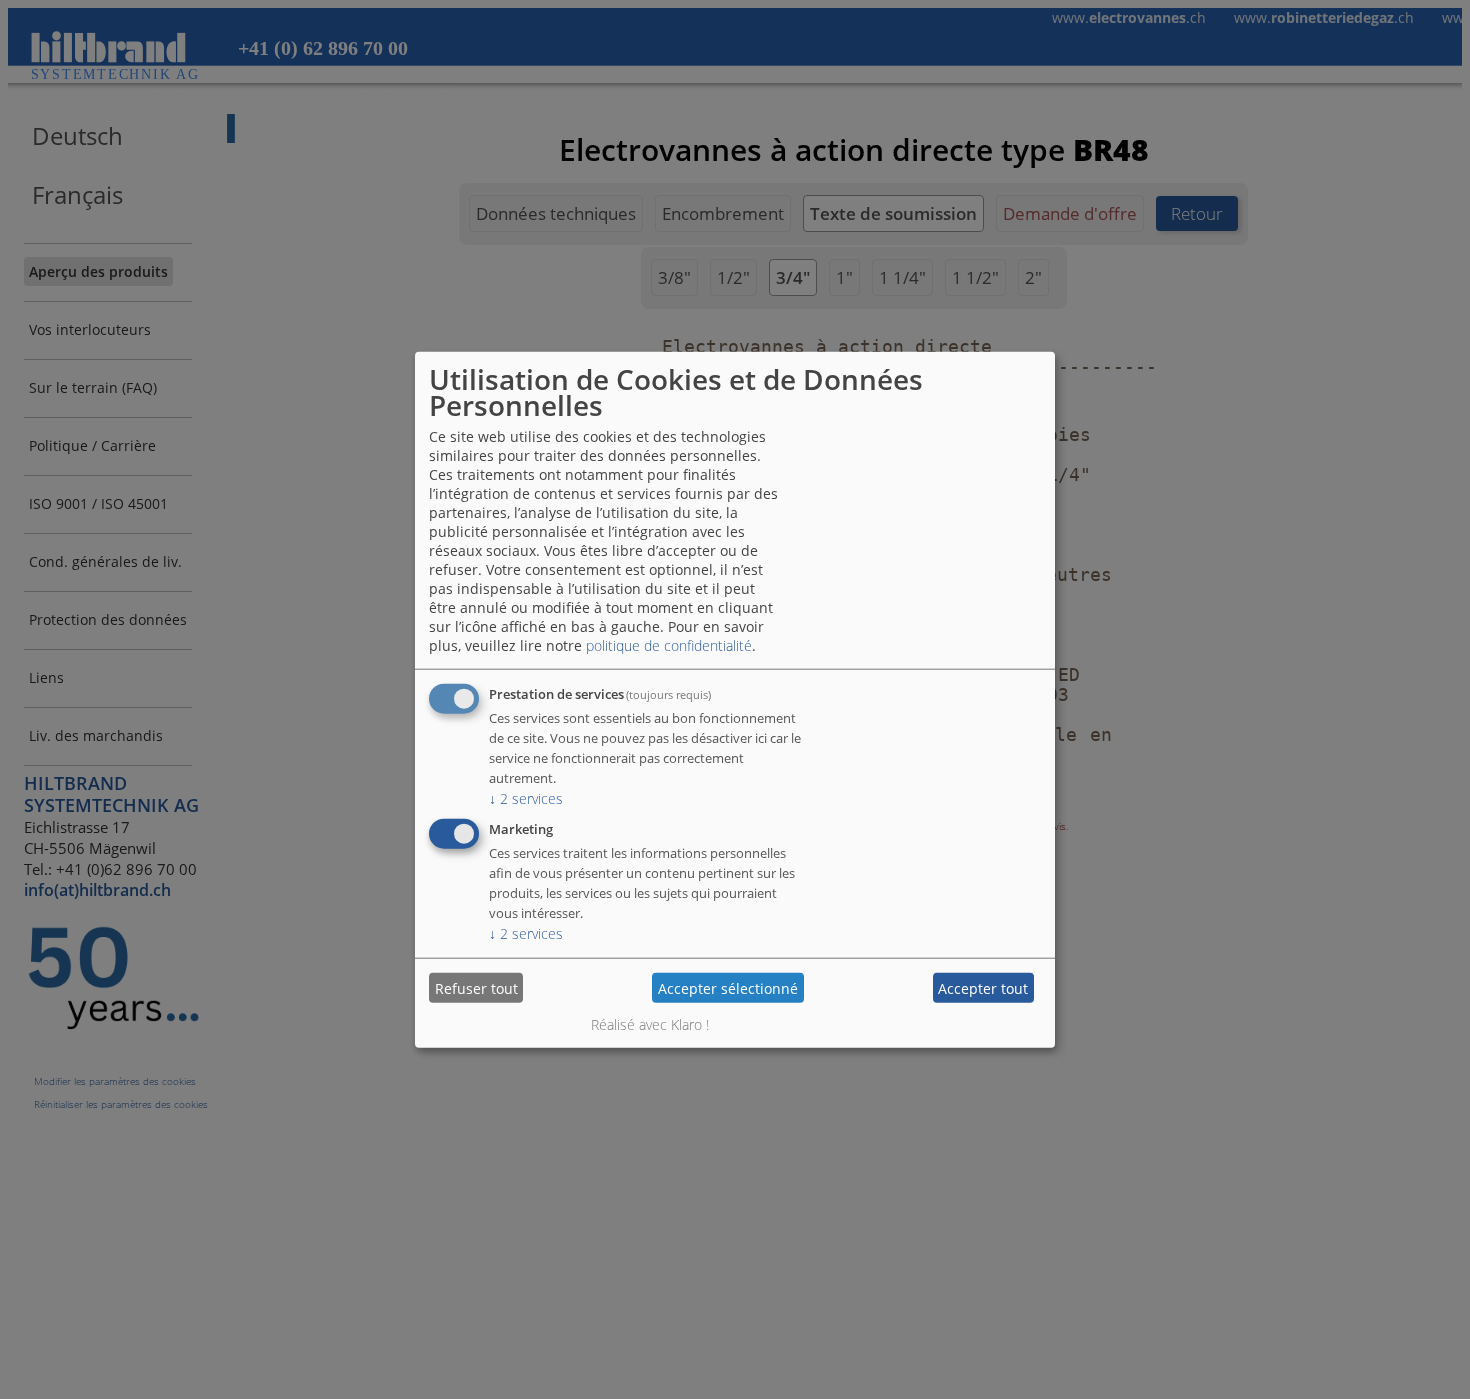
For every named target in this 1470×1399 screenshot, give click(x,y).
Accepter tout (983, 987)
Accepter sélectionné (728, 987)
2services (526, 798)
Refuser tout (476, 987)
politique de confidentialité (669, 645)
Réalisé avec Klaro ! (650, 1024)
